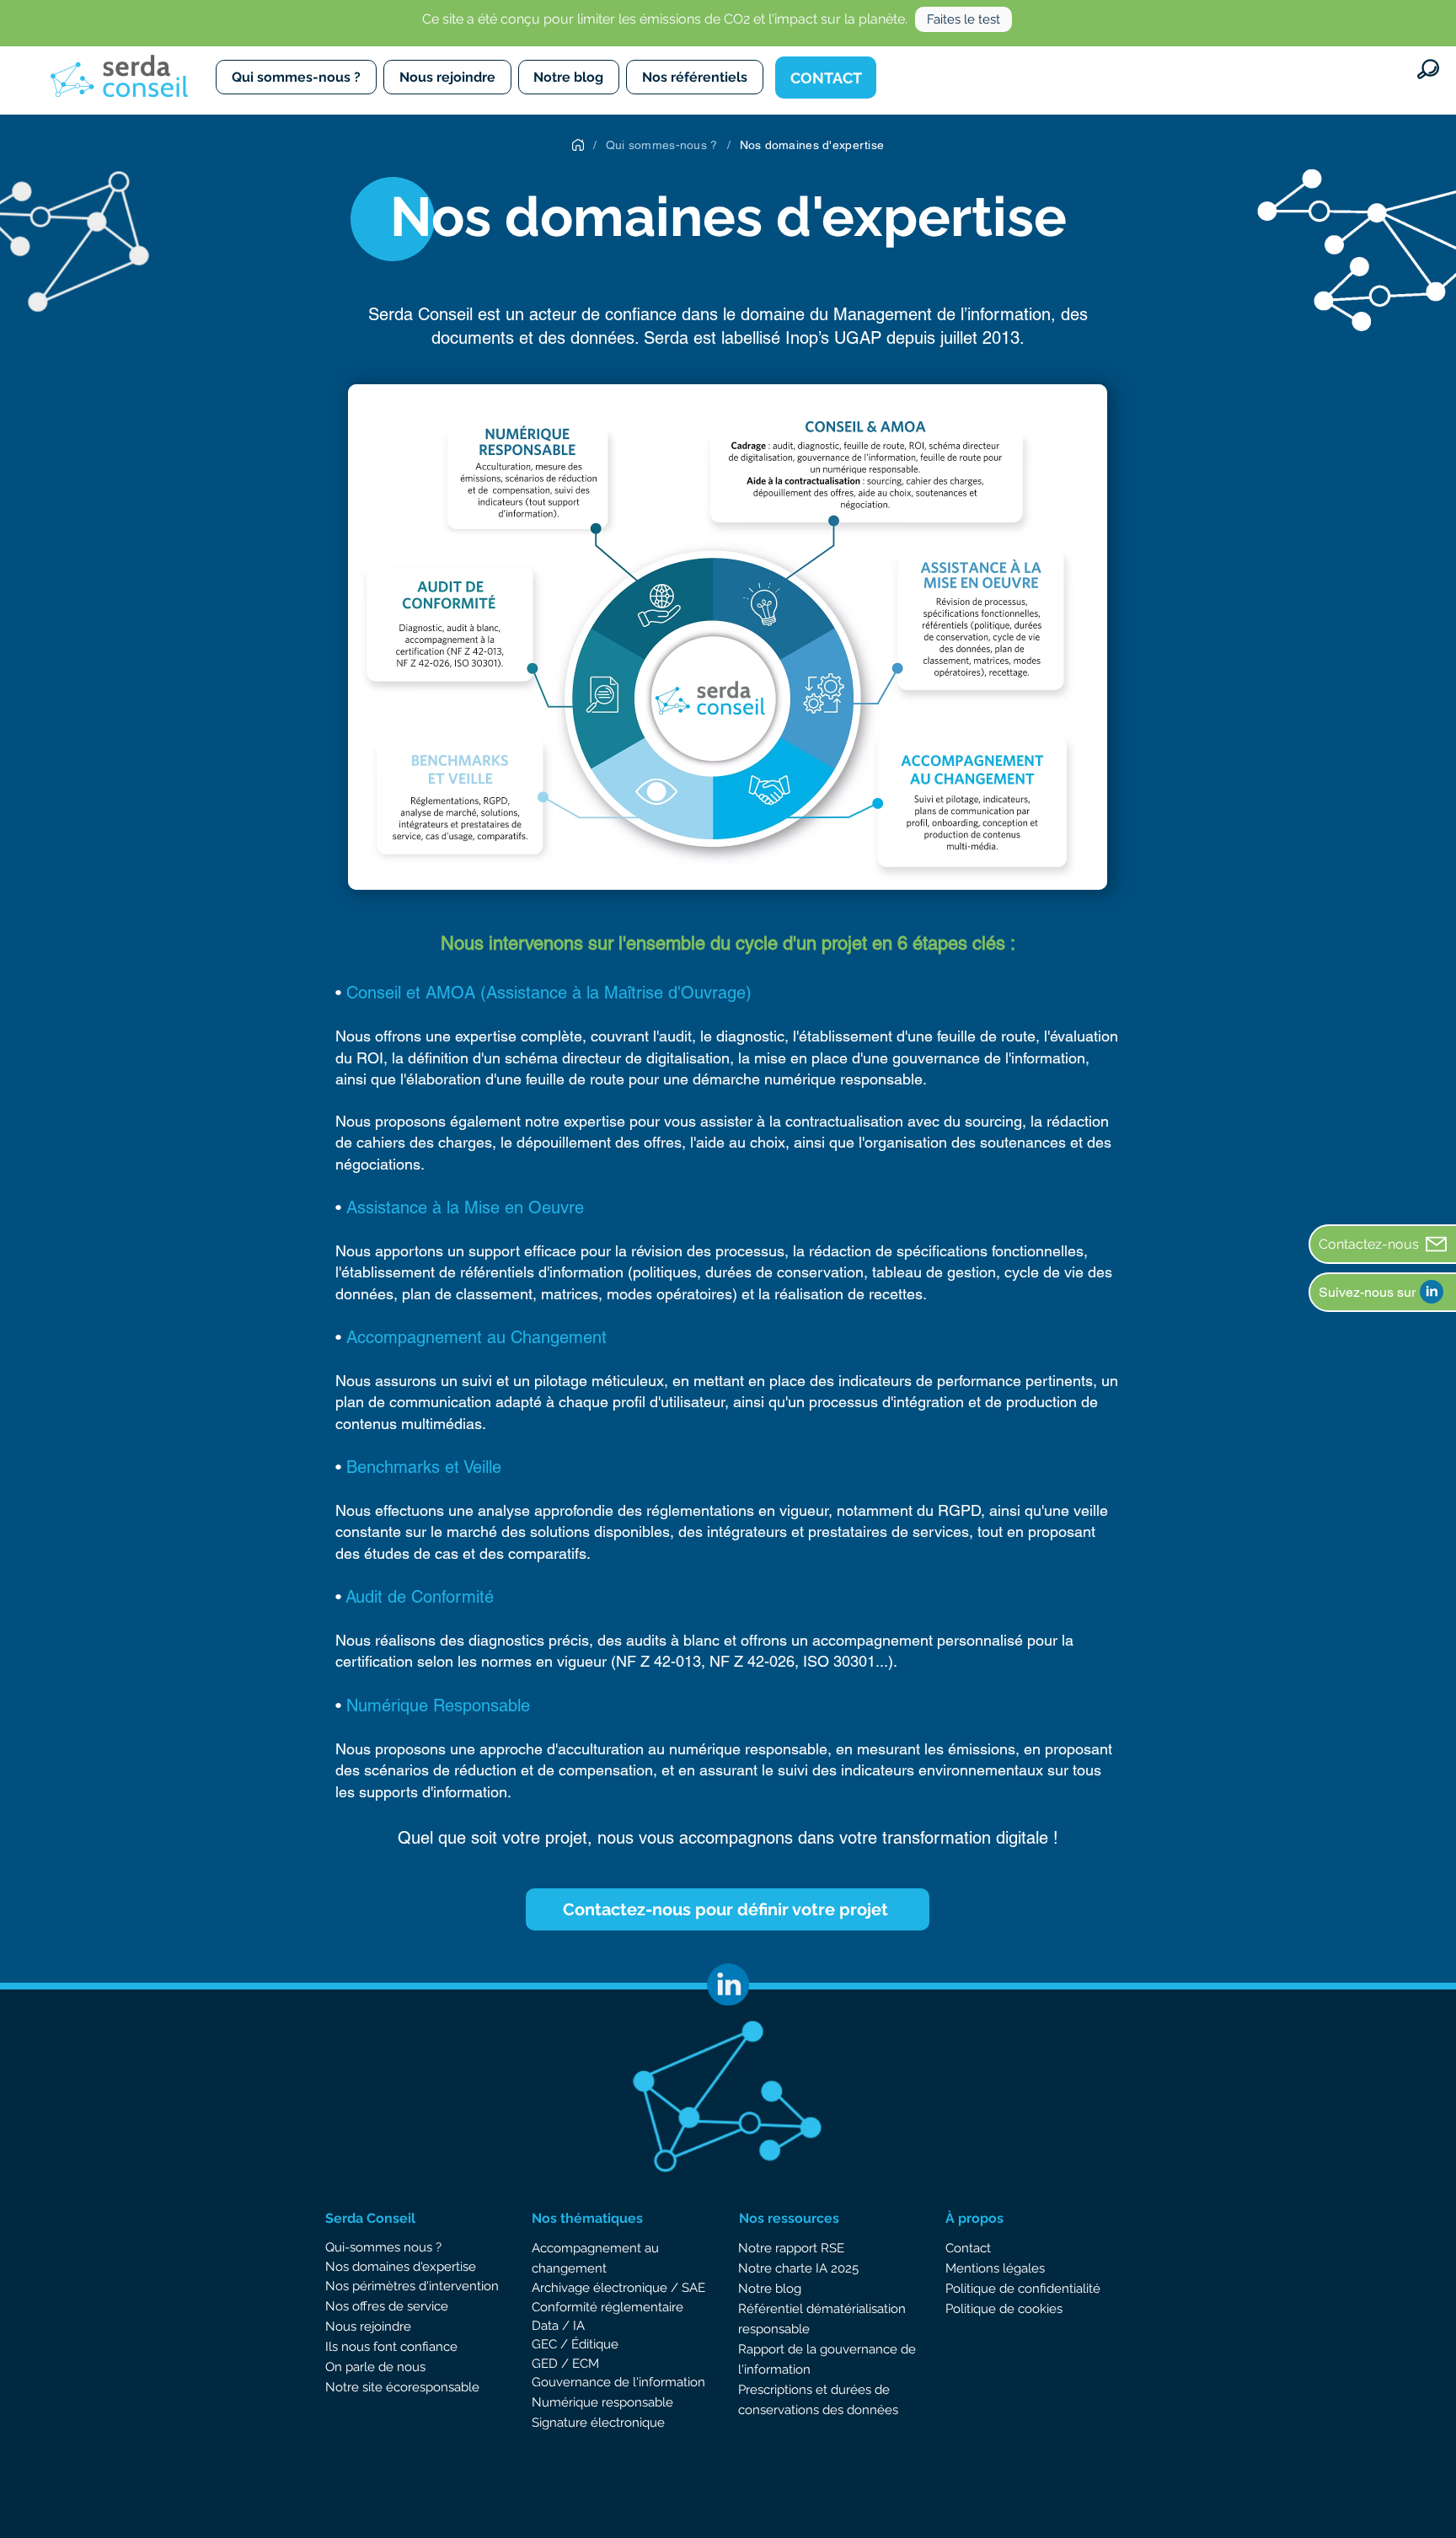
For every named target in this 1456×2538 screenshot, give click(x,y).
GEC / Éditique (575, 2344)
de (622, 2382)
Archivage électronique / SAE (618, 2288)
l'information (667, 2382)
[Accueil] (578, 145)
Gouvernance (573, 2382)
